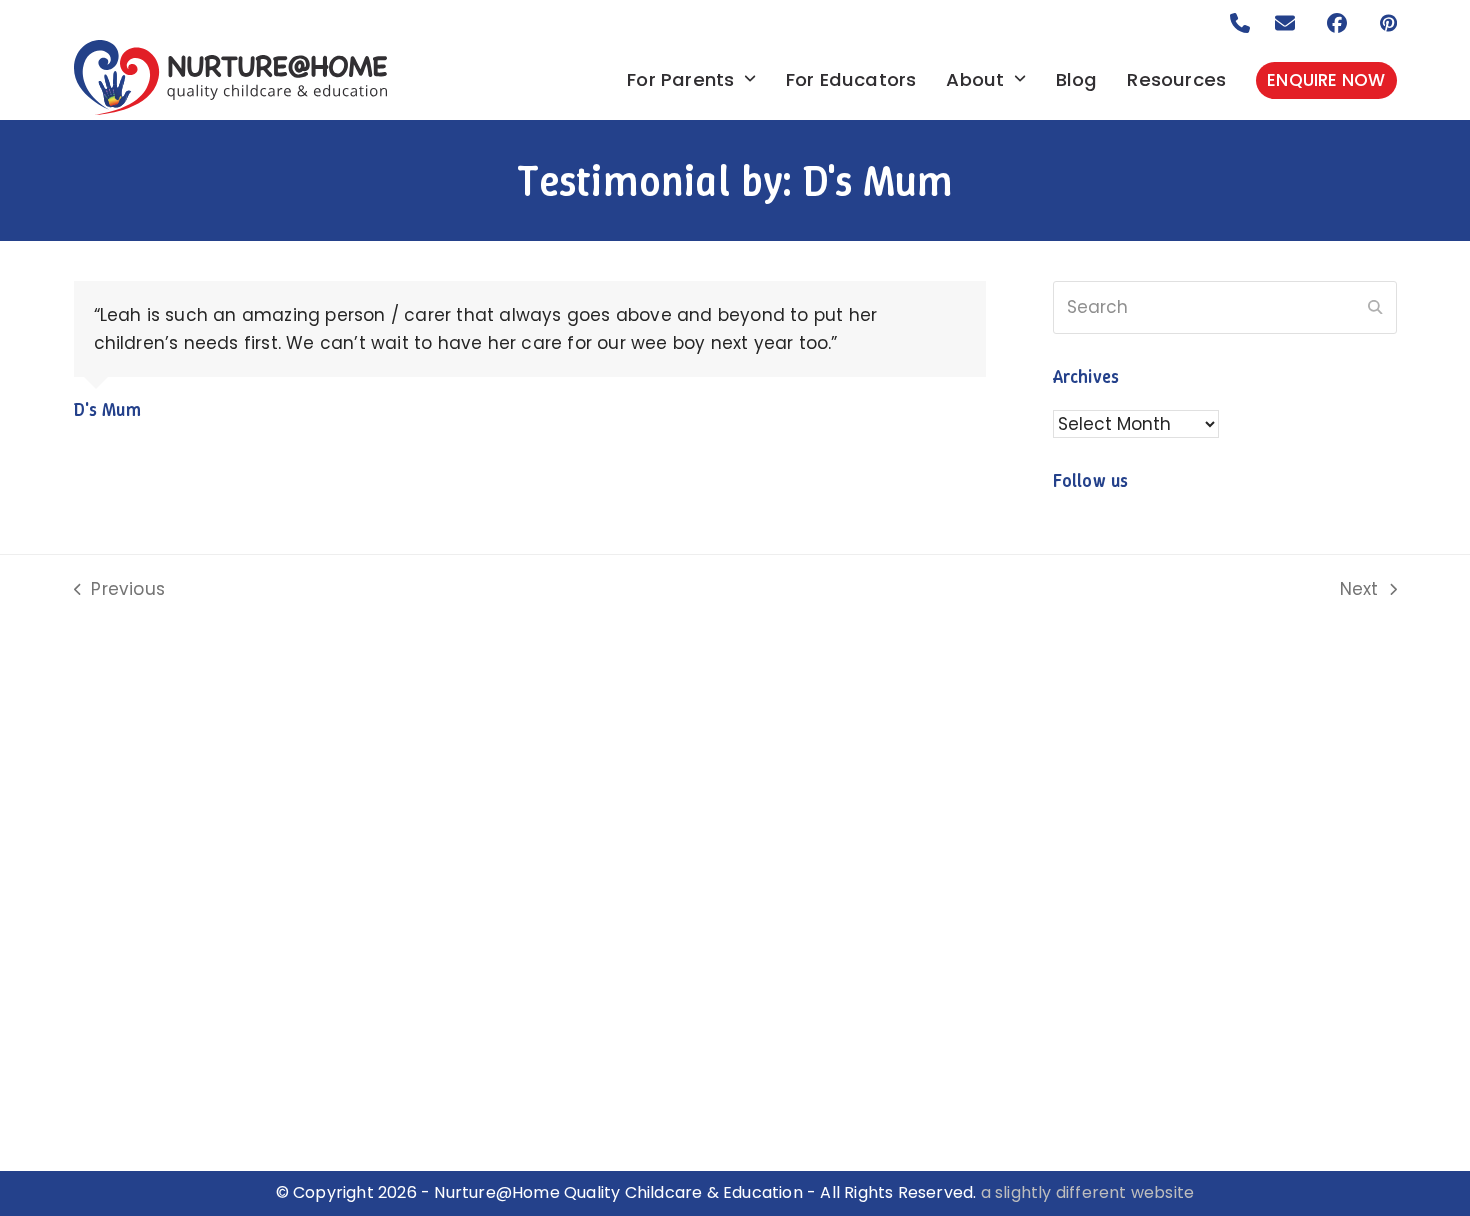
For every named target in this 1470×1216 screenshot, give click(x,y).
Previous (120, 590)
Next (1360, 590)
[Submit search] (1375, 308)
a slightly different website (1088, 1192)
